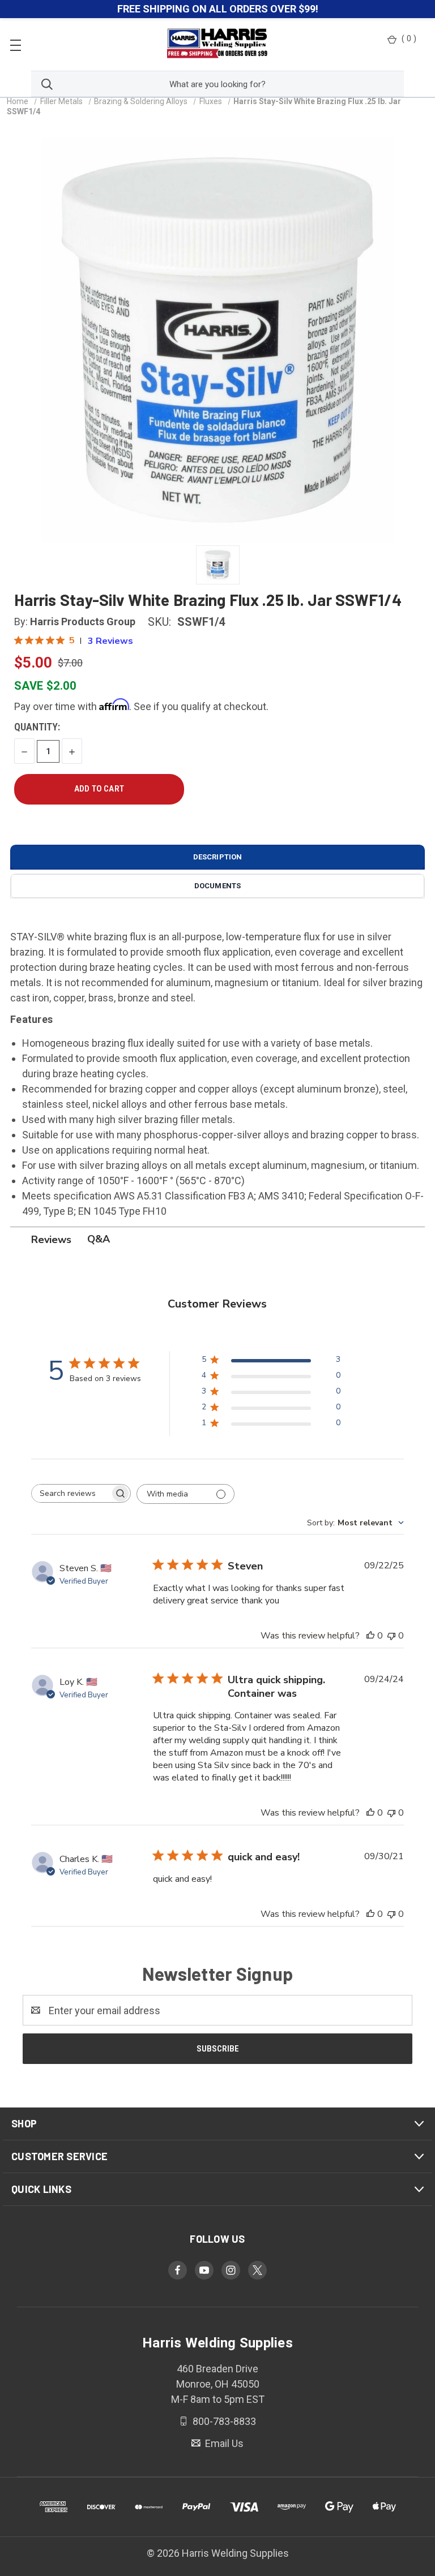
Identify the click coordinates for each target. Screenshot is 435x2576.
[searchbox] (71, 1493)
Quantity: (37, 727)
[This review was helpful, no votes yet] (370, 1636)
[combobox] (355, 1523)
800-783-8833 (223, 2421)
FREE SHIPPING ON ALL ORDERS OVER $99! (218, 9)
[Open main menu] (16, 44)
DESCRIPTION (217, 857)
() (409, 38)
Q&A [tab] (99, 1239)
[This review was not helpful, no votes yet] (391, 1636)
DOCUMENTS (217, 886)
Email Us (223, 2443)
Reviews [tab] (51, 1240)
